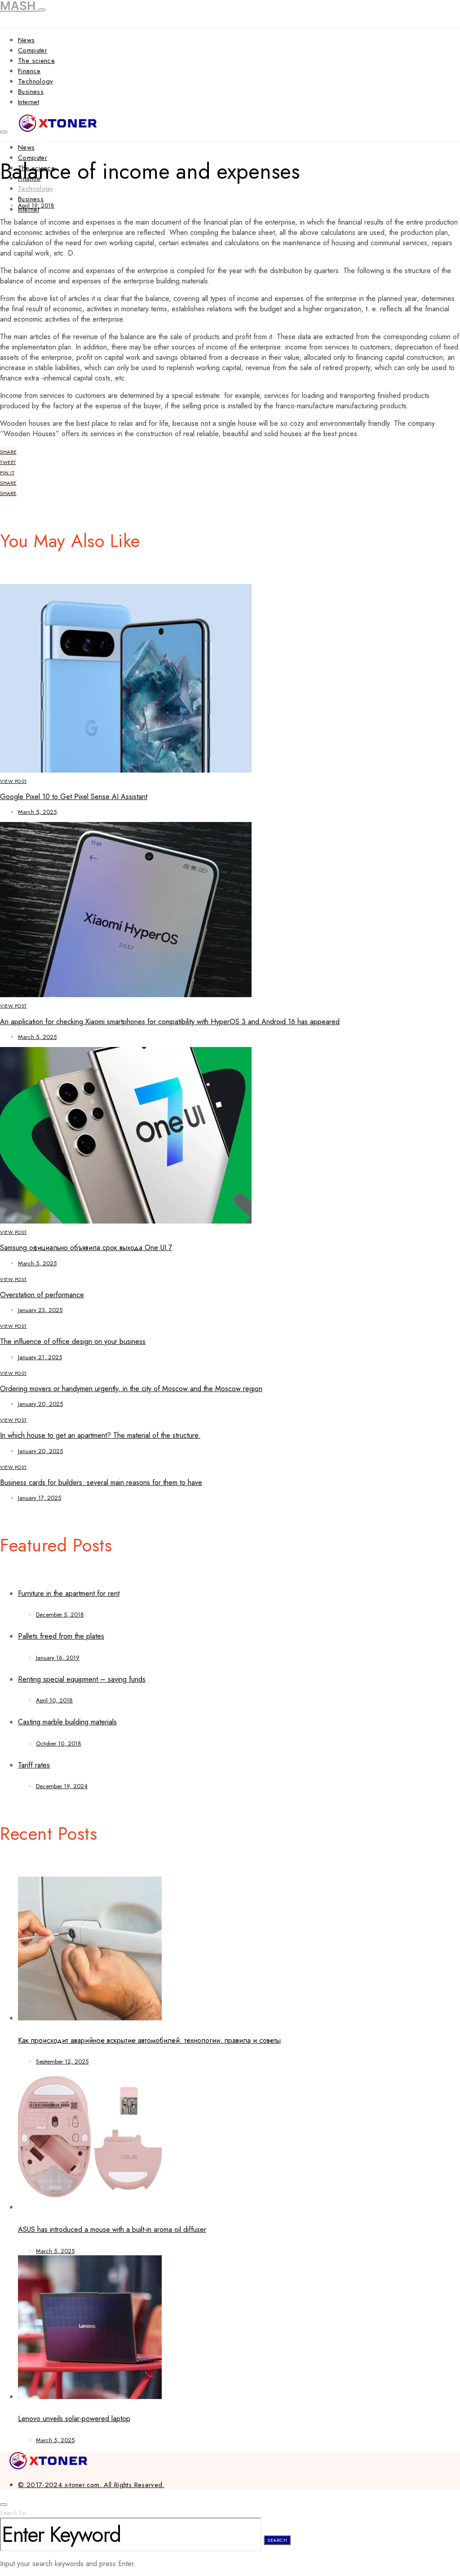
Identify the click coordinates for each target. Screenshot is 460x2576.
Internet (29, 102)
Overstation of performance (42, 1295)
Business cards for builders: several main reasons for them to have (101, 1482)
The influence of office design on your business (73, 1341)
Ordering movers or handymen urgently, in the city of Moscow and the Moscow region (131, 1389)
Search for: (14, 2513)
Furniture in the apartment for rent (69, 1593)
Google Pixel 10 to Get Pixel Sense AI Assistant (74, 797)
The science (36, 61)
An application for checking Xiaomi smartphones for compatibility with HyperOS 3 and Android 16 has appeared (170, 1022)
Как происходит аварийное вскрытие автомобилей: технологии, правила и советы (149, 2040)
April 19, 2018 (36, 205)
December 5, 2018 (60, 1615)
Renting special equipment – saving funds (82, 1679)
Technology (36, 81)
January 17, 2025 (40, 1498)
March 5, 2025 (37, 812)
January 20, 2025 (40, 1404)
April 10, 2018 (54, 1700)
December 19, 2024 (62, 1786)
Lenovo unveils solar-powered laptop (74, 2419)
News (27, 40)
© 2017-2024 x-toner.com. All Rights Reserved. (91, 2485)
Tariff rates (34, 1765)
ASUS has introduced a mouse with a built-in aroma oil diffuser (112, 2229)
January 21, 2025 (40, 1357)
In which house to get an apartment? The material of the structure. (100, 1435)
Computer (33, 50)
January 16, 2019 (58, 1658)
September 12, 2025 (62, 2061)
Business (31, 92)
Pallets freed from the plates (61, 1636)
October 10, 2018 (59, 1743)
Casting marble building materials (67, 1722)
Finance (29, 71)
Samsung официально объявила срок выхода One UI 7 (86, 1248)
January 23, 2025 (40, 1310)
